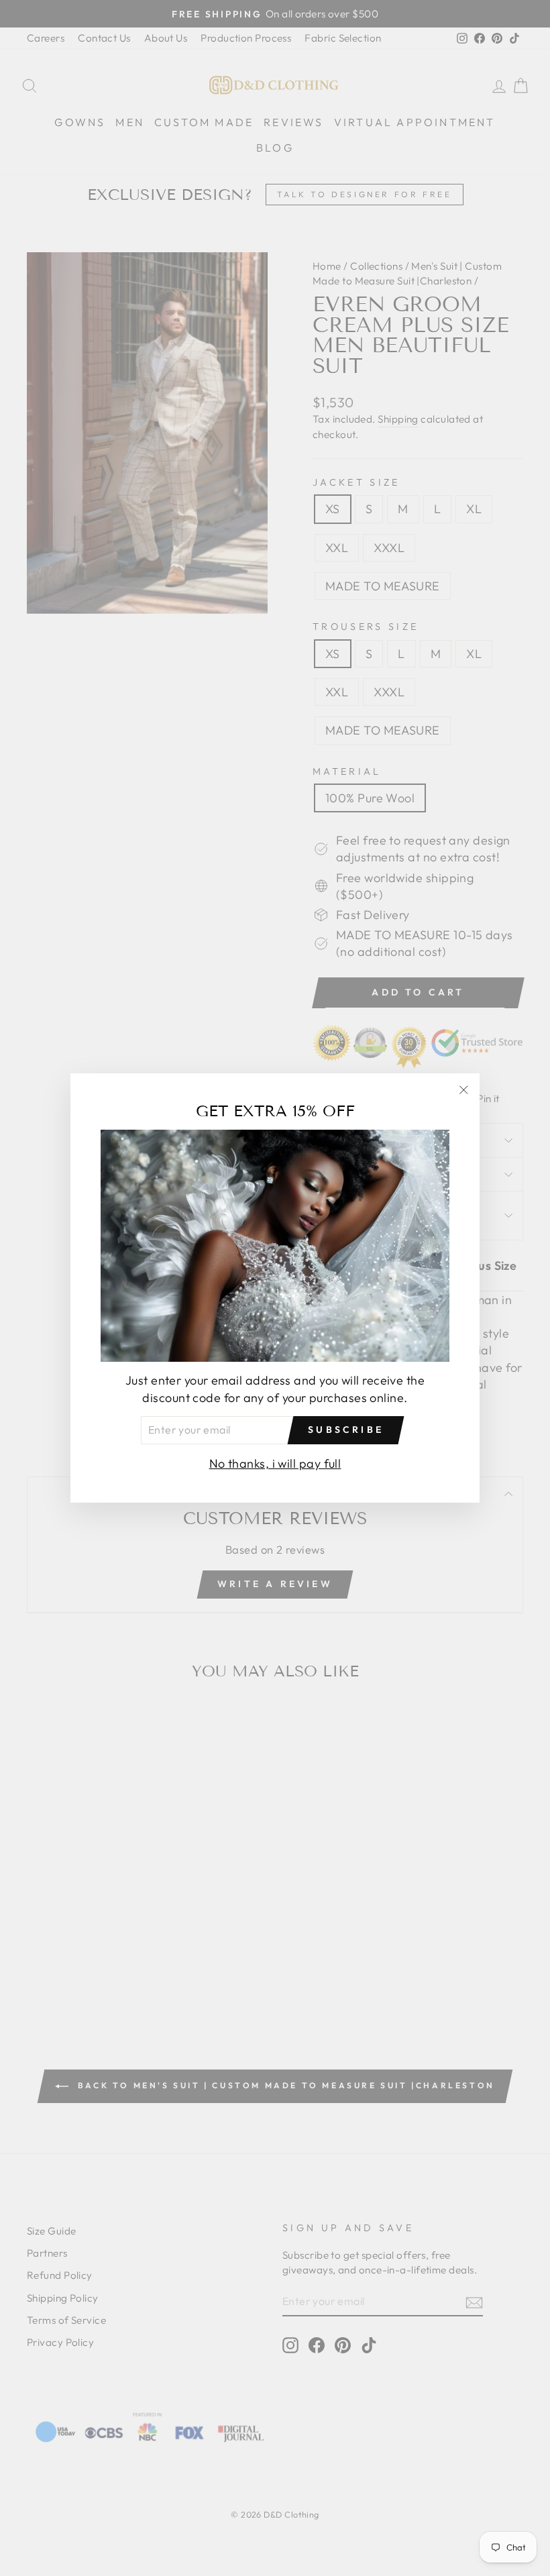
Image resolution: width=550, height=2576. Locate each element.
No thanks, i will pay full (275, 1463)
